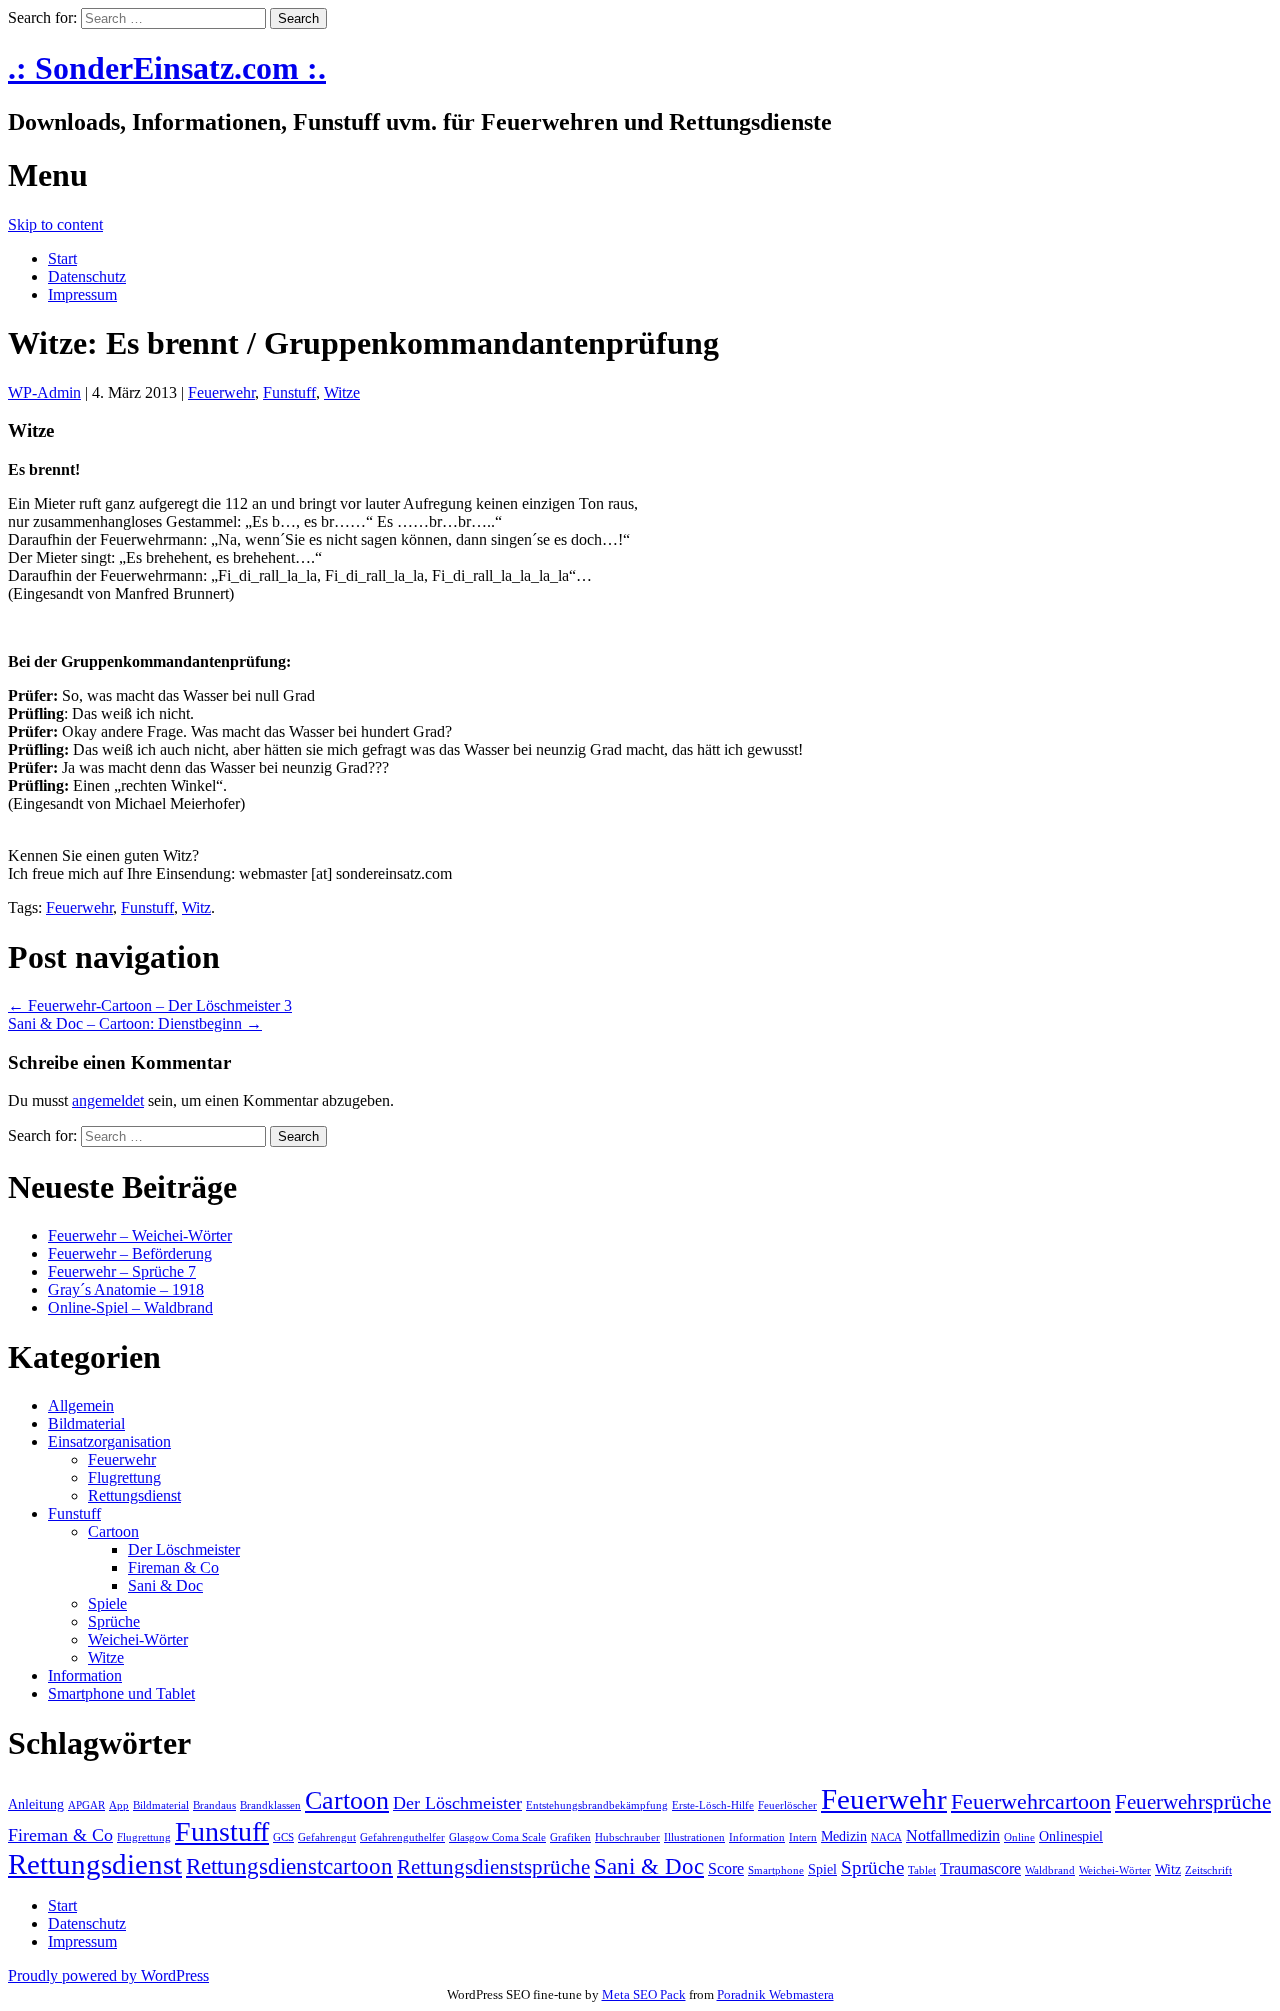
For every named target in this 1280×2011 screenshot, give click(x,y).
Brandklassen (270, 1805)
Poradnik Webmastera (775, 1994)
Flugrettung (124, 1477)
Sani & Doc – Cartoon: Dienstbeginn (135, 1023)
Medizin (844, 1836)
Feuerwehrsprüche (1193, 1802)
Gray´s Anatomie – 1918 (126, 1289)
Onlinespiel (1071, 1836)
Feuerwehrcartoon (1031, 1801)
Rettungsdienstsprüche (493, 1867)
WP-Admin (44, 392)
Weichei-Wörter (138, 1639)
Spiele (107, 1603)
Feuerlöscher (787, 1805)
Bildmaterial (86, 1423)
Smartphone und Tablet (121, 1693)
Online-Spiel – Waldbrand (130, 1307)
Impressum (82, 294)
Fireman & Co (173, 1567)
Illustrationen (694, 1837)
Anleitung (36, 1804)
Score (726, 1868)
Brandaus (214, 1805)
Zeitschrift (1208, 1870)
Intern (803, 1837)
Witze (342, 392)
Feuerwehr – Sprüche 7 (122, 1271)
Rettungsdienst (134, 1495)
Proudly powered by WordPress (108, 1975)
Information (85, 1675)
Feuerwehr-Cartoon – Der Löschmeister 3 (150, 1005)
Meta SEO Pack (644, 1994)
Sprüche (114, 1621)
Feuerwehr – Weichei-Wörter (140, 1235)
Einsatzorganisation (109, 1441)
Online (1019, 1837)
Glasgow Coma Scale (497, 1837)
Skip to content (55, 224)
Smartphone (776, 1870)
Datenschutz (87, 276)
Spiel (822, 1869)
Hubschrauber (627, 1837)
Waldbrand (1050, 1870)
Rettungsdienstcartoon (289, 1866)
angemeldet (108, 1100)
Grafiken (570, 1837)
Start (62, 258)
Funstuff (289, 392)
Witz (196, 907)
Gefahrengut (327, 1837)
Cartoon (113, 1531)
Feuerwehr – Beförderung (130, 1253)
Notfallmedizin (953, 1835)
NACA (886, 1837)
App (119, 1805)
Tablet (922, 1870)
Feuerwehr (221, 392)
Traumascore (980, 1868)
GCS (283, 1837)
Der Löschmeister (184, 1549)
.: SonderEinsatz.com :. (167, 68)
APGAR (86, 1805)
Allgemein (81, 1405)
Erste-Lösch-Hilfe (713, 1805)
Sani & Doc (165, 1585)
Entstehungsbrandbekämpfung (597, 1805)
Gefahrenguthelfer (402, 1837)
